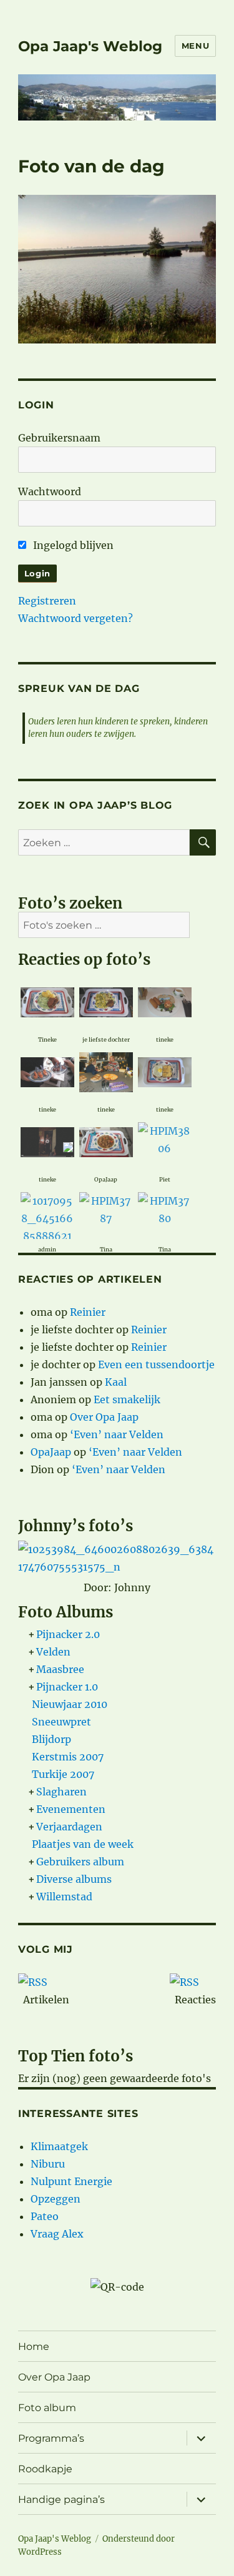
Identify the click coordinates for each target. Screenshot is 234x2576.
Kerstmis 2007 (68, 1757)
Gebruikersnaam (59, 438)
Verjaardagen (69, 1827)
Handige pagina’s (61, 2500)
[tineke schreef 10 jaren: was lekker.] (165, 1071)
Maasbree (60, 1669)
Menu (195, 46)
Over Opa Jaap (104, 1417)
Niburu (48, 2164)
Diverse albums (74, 1879)
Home (34, 2347)
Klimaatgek (59, 2146)
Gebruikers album (80, 1862)
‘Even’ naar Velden (117, 1434)
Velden (53, 1652)
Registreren (47, 601)
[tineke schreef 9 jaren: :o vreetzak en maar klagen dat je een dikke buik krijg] (165, 1001)
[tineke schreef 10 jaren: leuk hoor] (106, 1071)
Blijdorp (51, 1739)
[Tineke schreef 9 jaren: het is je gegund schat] (47, 1001)
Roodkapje (45, 2469)
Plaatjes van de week (83, 1844)
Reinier (88, 1312)
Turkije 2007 (63, 1774)
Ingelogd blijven (72, 545)
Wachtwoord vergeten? (76, 618)
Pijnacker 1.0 (67, 1687)
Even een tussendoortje (156, 1364)
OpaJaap (51, 1452)
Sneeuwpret (61, 1722)
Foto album (47, 2408)
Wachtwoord (50, 491)
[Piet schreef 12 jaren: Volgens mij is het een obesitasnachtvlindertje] (165, 1138)
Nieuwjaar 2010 (70, 1704)
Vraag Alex (57, 2234)
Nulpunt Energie (71, 2181)
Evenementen (71, 1809)
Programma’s (51, 2438)
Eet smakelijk (127, 1399)
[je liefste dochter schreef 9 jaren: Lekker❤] (106, 1001)
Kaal (116, 1382)
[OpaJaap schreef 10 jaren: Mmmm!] (106, 1141)
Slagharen (61, 1792)
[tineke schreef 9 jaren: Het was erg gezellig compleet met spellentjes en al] (47, 1071)
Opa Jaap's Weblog (90, 46)
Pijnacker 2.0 (68, 1634)
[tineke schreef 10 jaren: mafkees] (47, 1135)
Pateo (45, 2216)
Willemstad (64, 1897)
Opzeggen (56, 2199)
